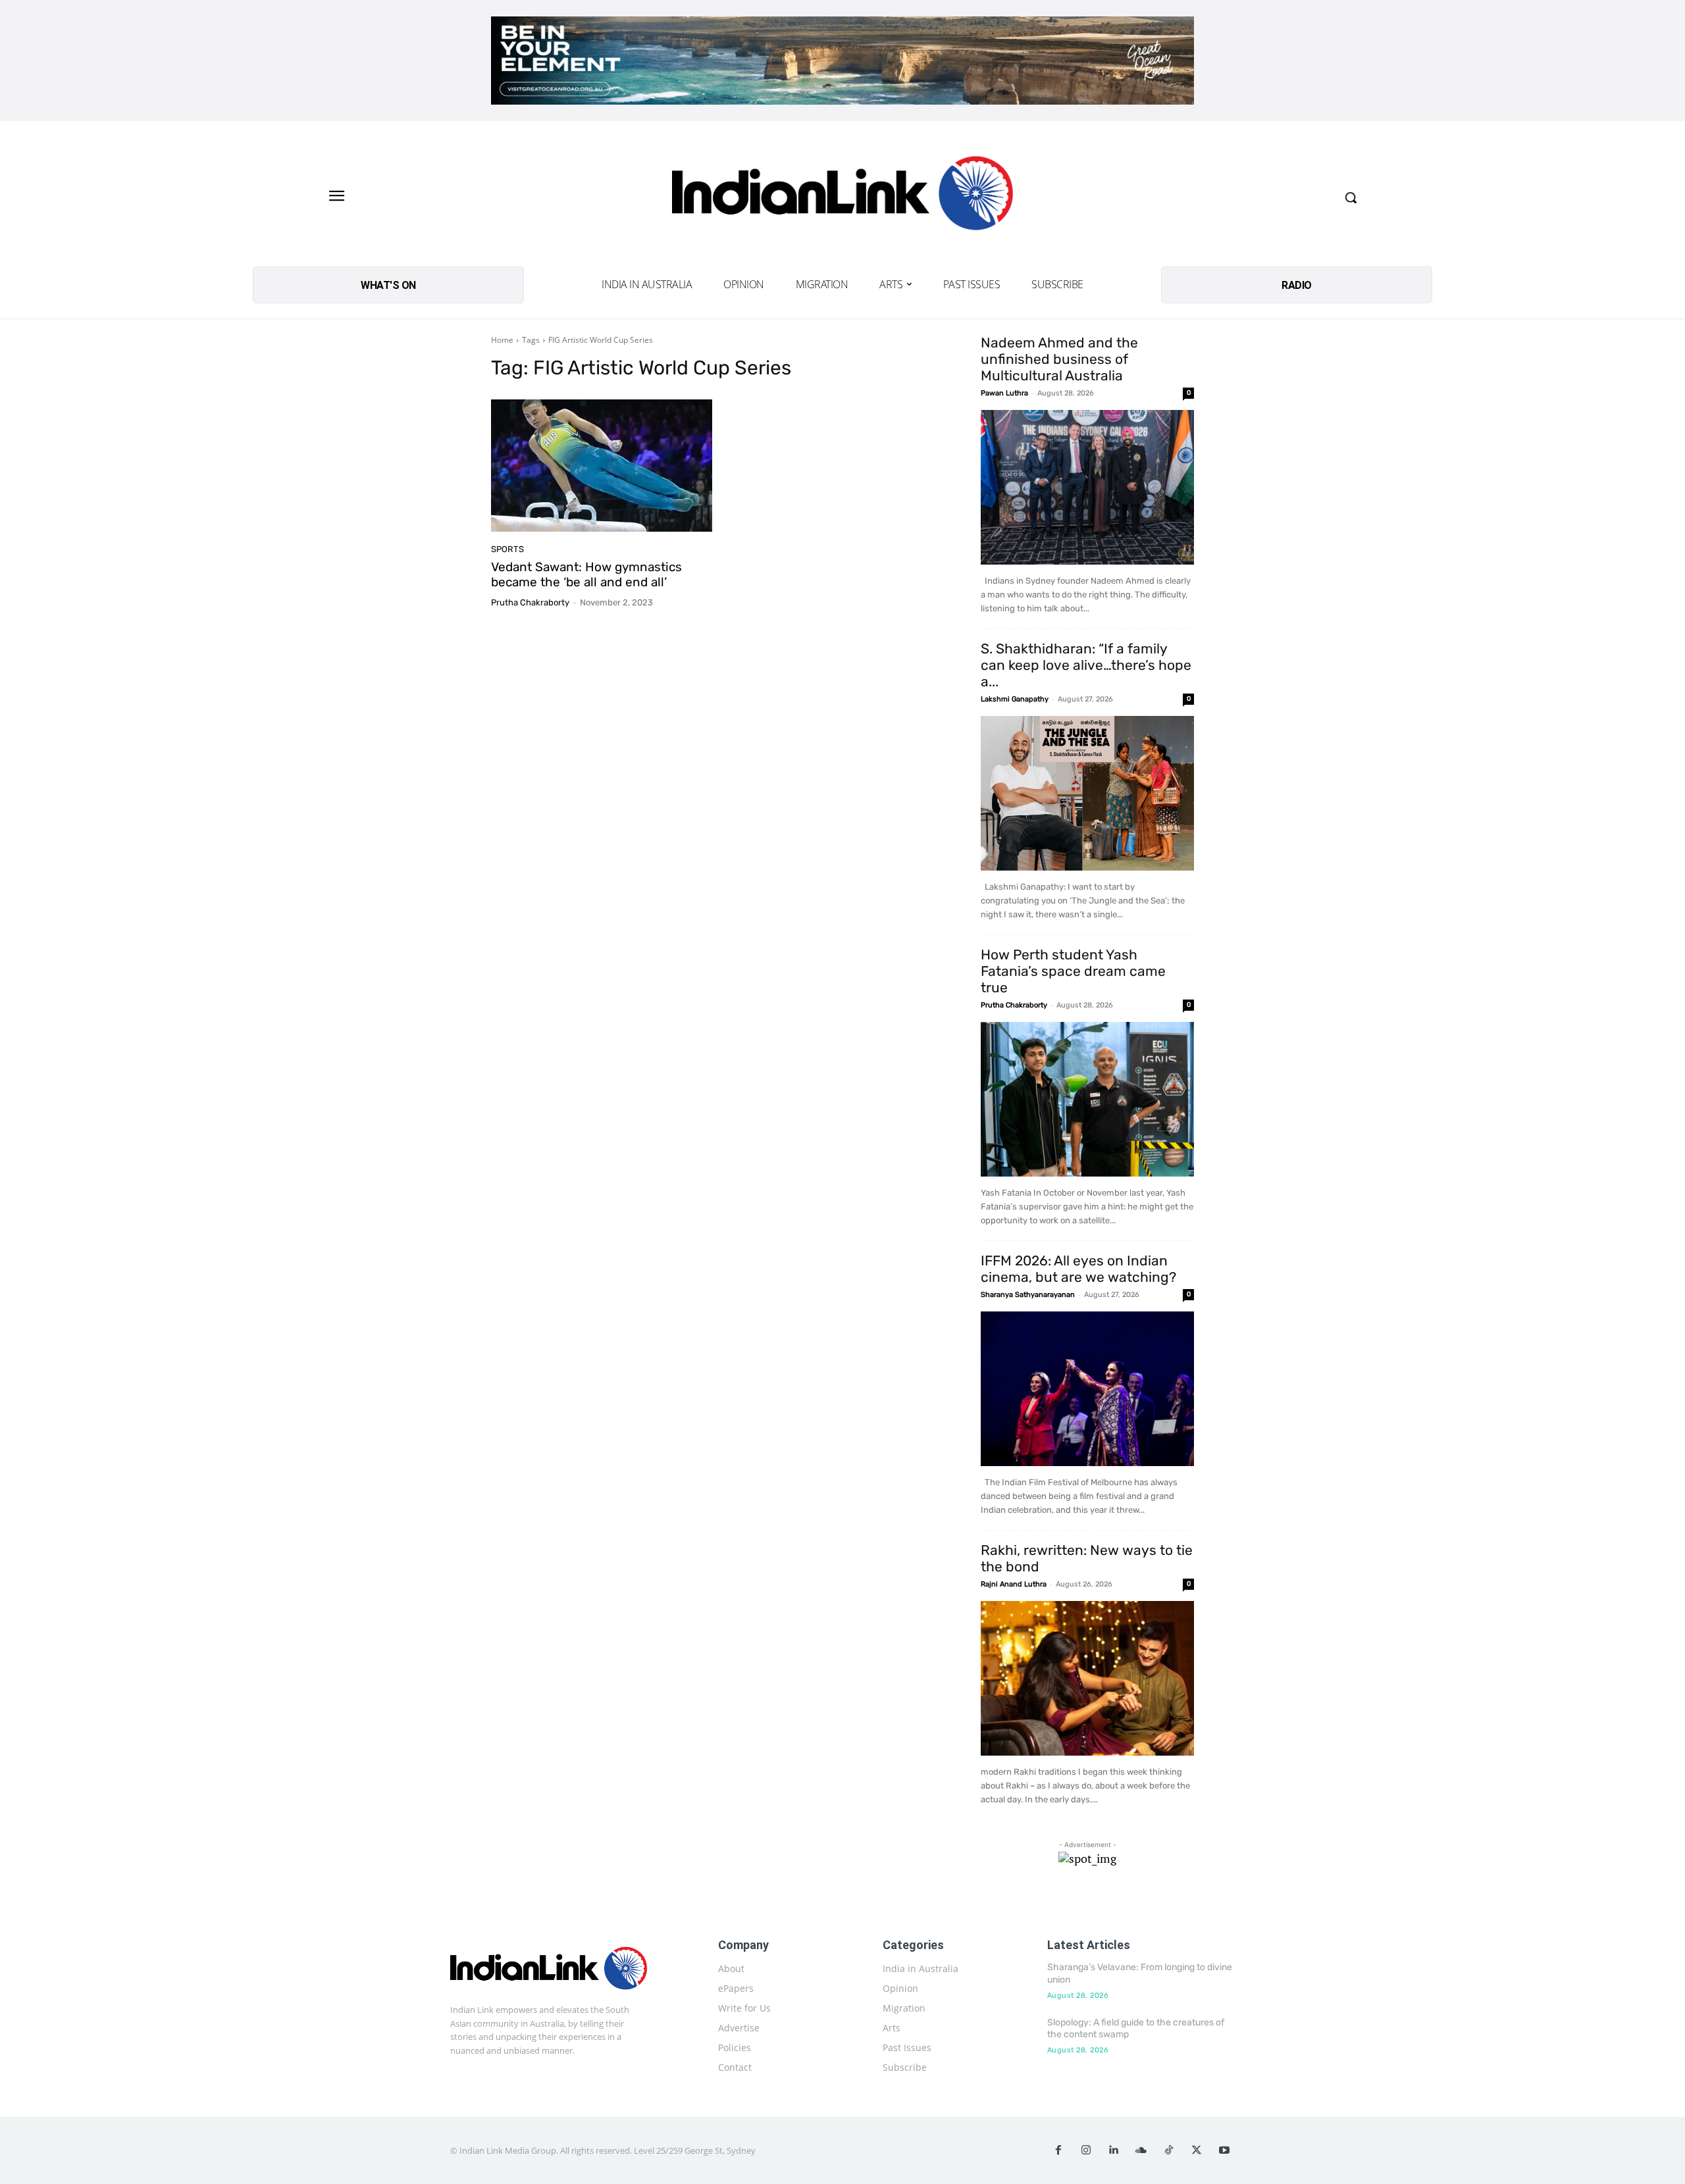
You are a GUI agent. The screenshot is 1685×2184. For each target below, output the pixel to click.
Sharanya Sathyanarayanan (1028, 1295)
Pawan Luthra (1004, 393)
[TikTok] (1169, 2150)
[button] (1351, 197)
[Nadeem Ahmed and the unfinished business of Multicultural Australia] (1087, 487)
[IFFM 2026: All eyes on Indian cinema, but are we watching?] (1087, 1389)
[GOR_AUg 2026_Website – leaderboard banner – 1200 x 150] (842, 61)
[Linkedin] (1114, 2150)
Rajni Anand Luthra (1014, 1584)
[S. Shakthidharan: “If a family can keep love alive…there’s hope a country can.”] (1087, 793)
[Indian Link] (842, 197)
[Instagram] (1086, 2150)
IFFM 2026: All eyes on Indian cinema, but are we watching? (1078, 1269)
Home (502, 340)
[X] (1197, 2150)
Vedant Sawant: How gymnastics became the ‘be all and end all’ (586, 574)
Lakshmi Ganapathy (1015, 699)
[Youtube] (1224, 2150)
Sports (507, 549)
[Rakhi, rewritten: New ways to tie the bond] (1087, 1678)
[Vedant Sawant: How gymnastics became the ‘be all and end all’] (602, 466)
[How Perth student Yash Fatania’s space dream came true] (1087, 1099)
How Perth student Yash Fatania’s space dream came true (1073, 971)
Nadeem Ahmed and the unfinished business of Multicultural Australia (1059, 359)
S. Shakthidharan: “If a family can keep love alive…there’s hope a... (1086, 665)
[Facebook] (1058, 2150)
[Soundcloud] (1141, 2150)
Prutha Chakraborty (530, 602)
